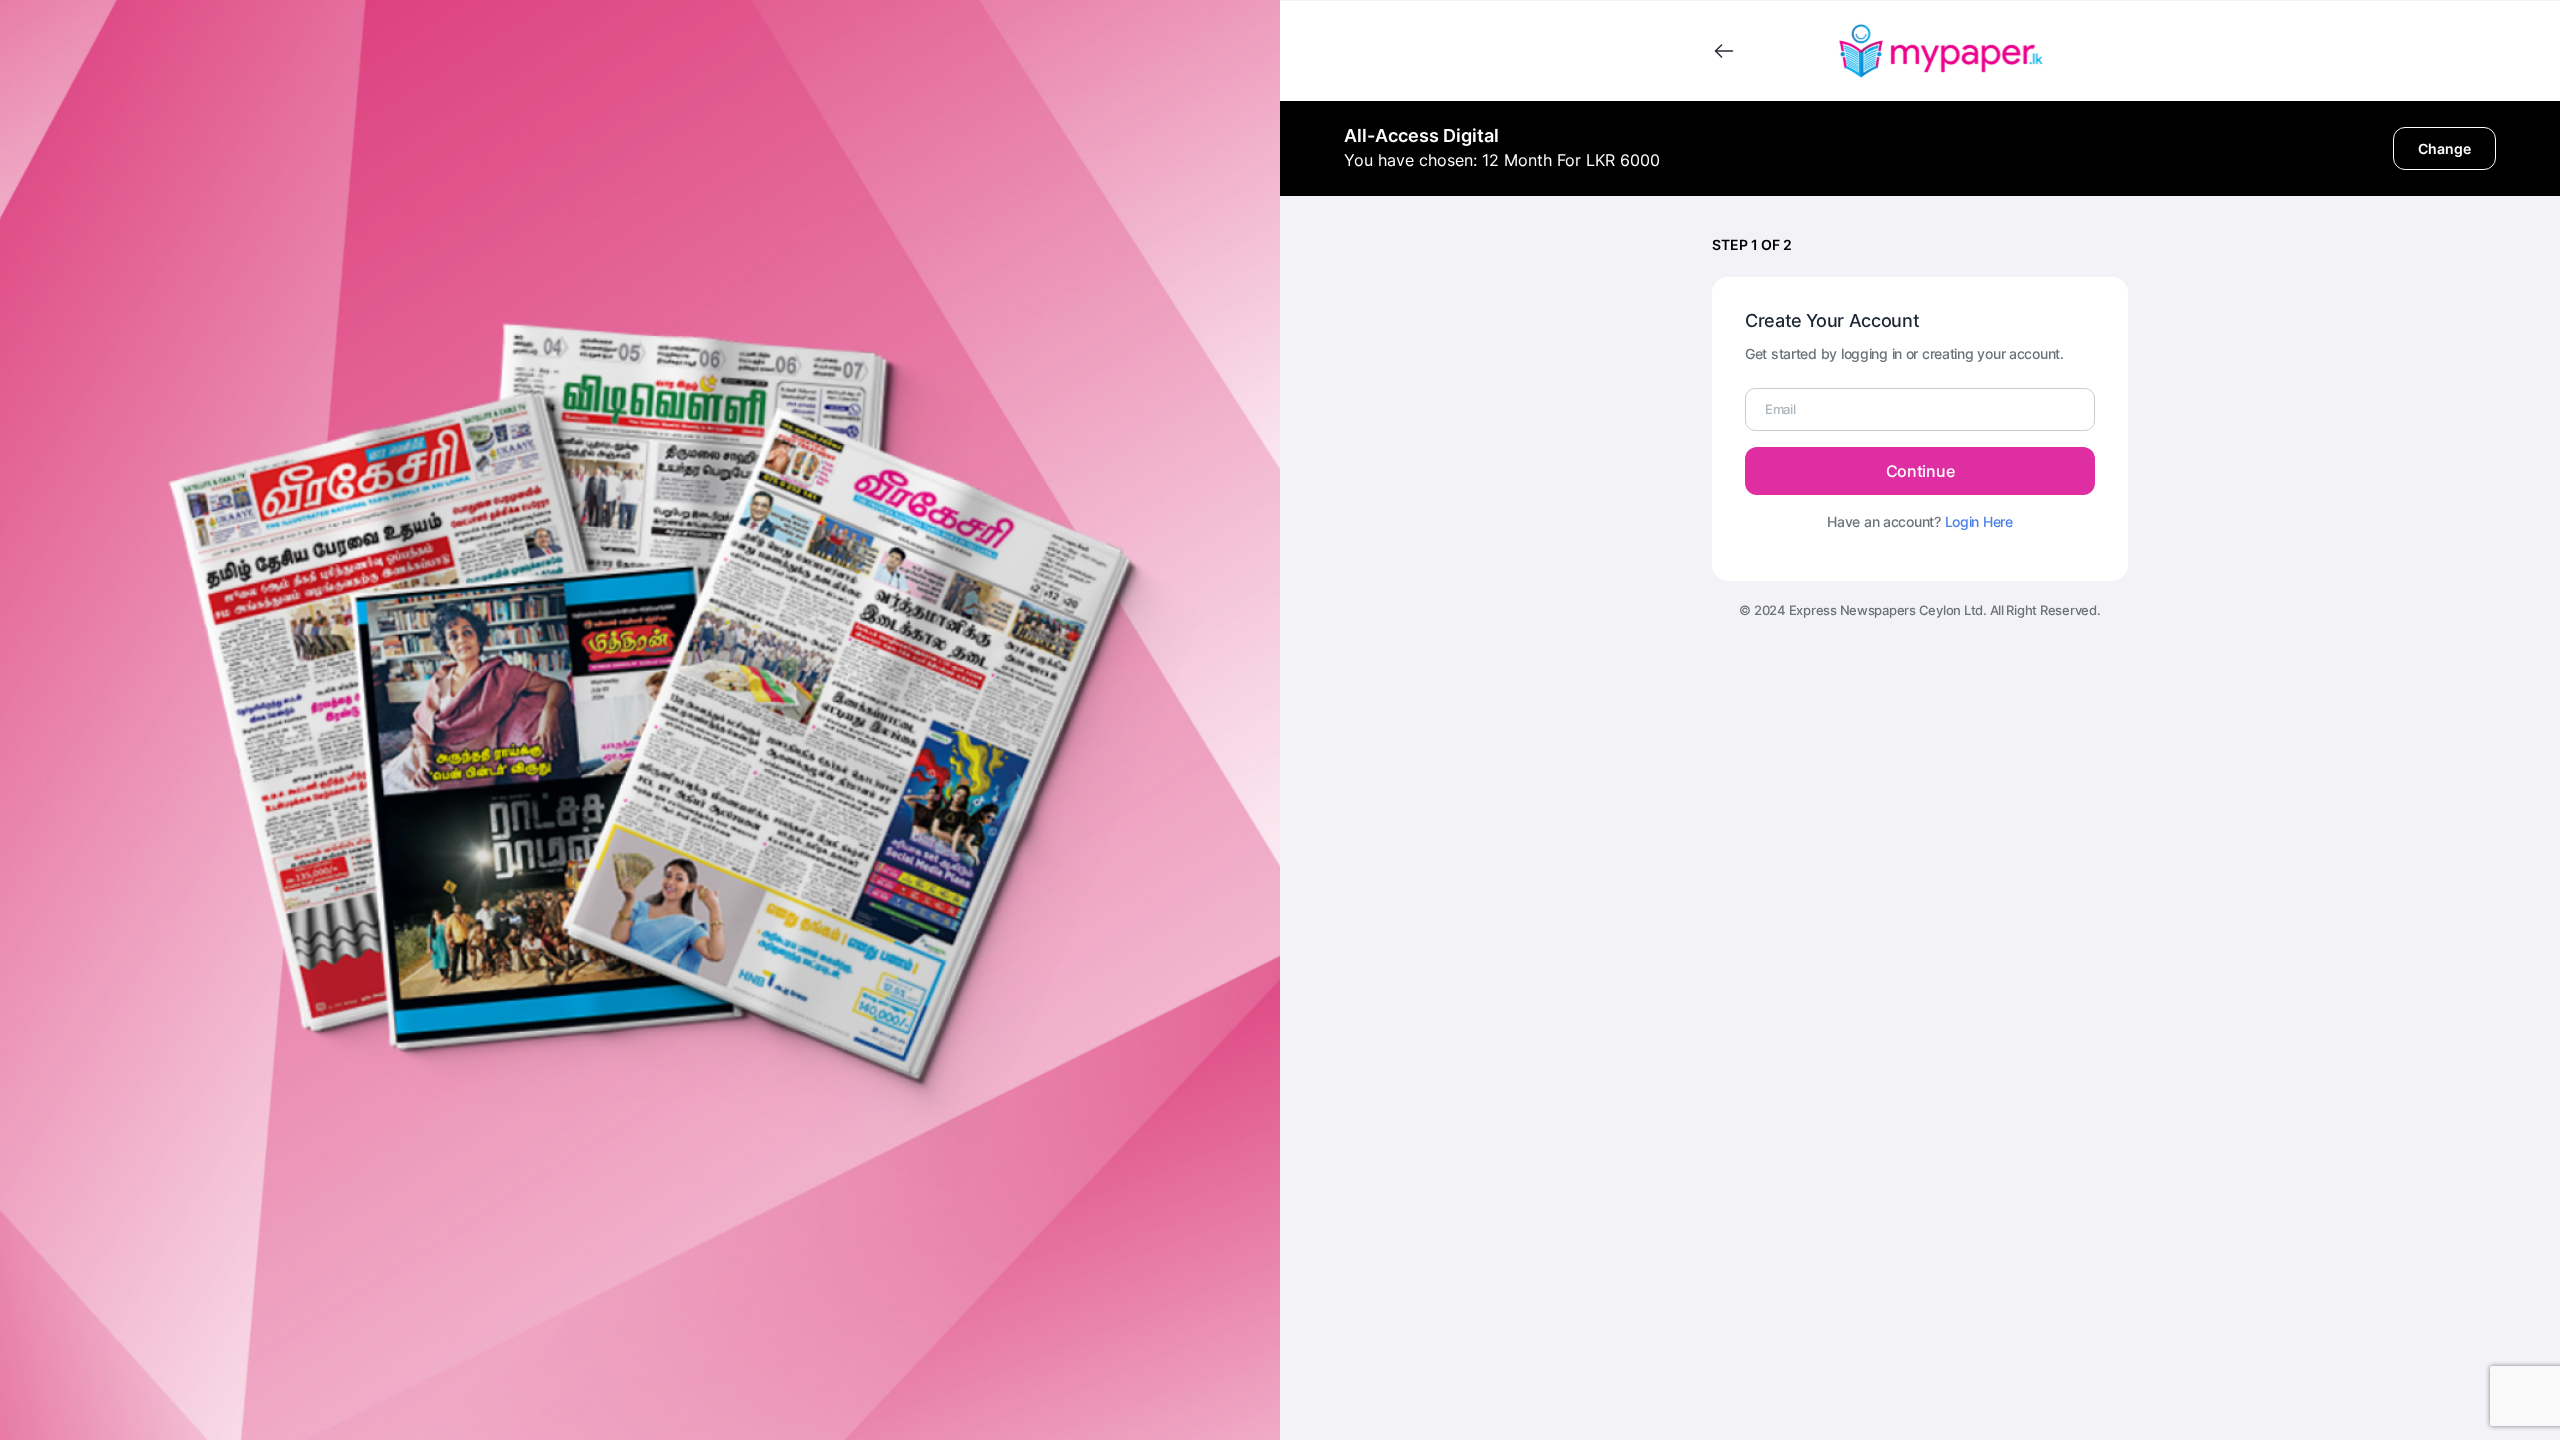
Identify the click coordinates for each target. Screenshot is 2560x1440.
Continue (1920, 471)
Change (2444, 148)
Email (1780, 409)
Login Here (1979, 521)
